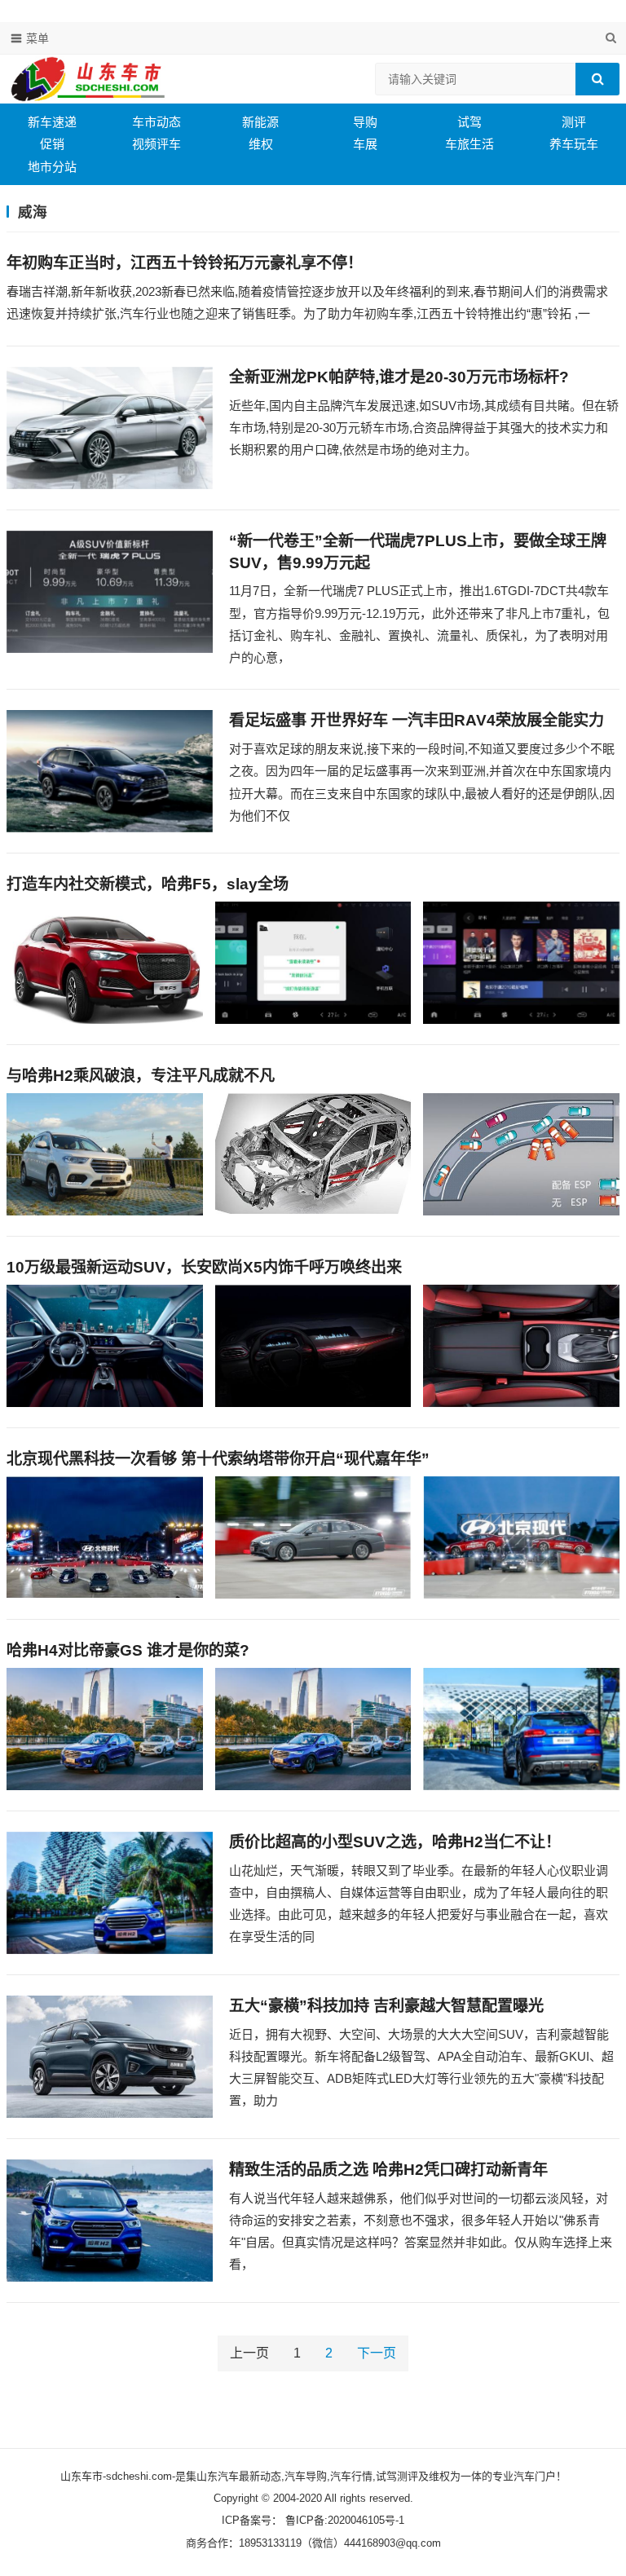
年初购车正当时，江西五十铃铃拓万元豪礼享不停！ (185, 263)
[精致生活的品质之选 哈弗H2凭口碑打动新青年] (110, 2221)
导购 (365, 122)
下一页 (377, 2353)
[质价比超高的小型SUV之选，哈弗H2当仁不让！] (110, 1893)
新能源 (260, 122)
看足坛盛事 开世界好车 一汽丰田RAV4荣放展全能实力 (417, 720)
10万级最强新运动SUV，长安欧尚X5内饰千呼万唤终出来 (204, 1267)
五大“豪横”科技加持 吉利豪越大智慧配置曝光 (386, 2006)
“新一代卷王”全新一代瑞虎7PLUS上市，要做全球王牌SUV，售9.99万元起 (418, 552)
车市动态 (156, 122)
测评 (574, 122)
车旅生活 (469, 144)
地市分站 (52, 167)
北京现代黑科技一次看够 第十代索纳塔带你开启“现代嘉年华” (218, 1459)
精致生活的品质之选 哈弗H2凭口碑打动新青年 (388, 2170)
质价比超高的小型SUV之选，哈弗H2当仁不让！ (395, 1842)
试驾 (469, 122)
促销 (52, 144)
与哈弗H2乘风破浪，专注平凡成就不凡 (141, 1076)
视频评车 (156, 144)
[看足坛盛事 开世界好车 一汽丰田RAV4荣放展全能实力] (110, 771)
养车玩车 (574, 144)
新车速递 (52, 122)
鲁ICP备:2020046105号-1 (343, 2520)
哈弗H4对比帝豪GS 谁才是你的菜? (128, 1650)
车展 (365, 144)
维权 (261, 144)
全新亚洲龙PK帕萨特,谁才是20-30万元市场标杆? (399, 377)
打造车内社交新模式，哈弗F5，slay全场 (148, 884)
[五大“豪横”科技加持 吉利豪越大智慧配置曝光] (110, 2057)
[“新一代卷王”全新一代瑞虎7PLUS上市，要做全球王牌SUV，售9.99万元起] (110, 592)
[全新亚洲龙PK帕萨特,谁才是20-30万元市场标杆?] (110, 428)
